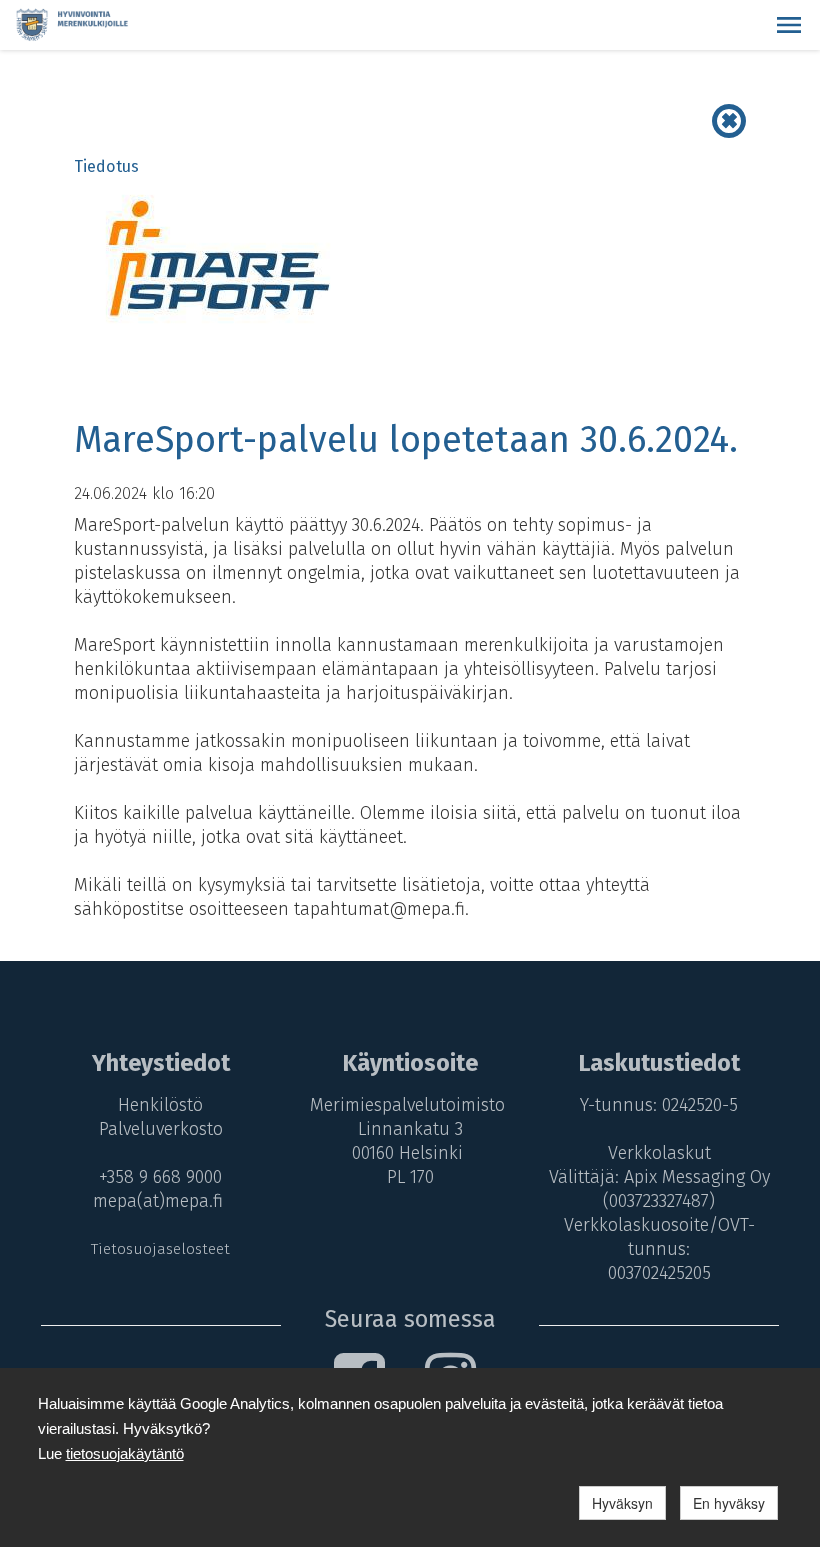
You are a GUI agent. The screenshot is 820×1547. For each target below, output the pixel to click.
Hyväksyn (622, 1503)
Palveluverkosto (161, 1129)
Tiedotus (106, 166)
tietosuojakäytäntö (125, 1453)
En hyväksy (729, 1503)
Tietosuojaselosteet (160, 1249)
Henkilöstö (160, 1105)
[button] (789, 25)
